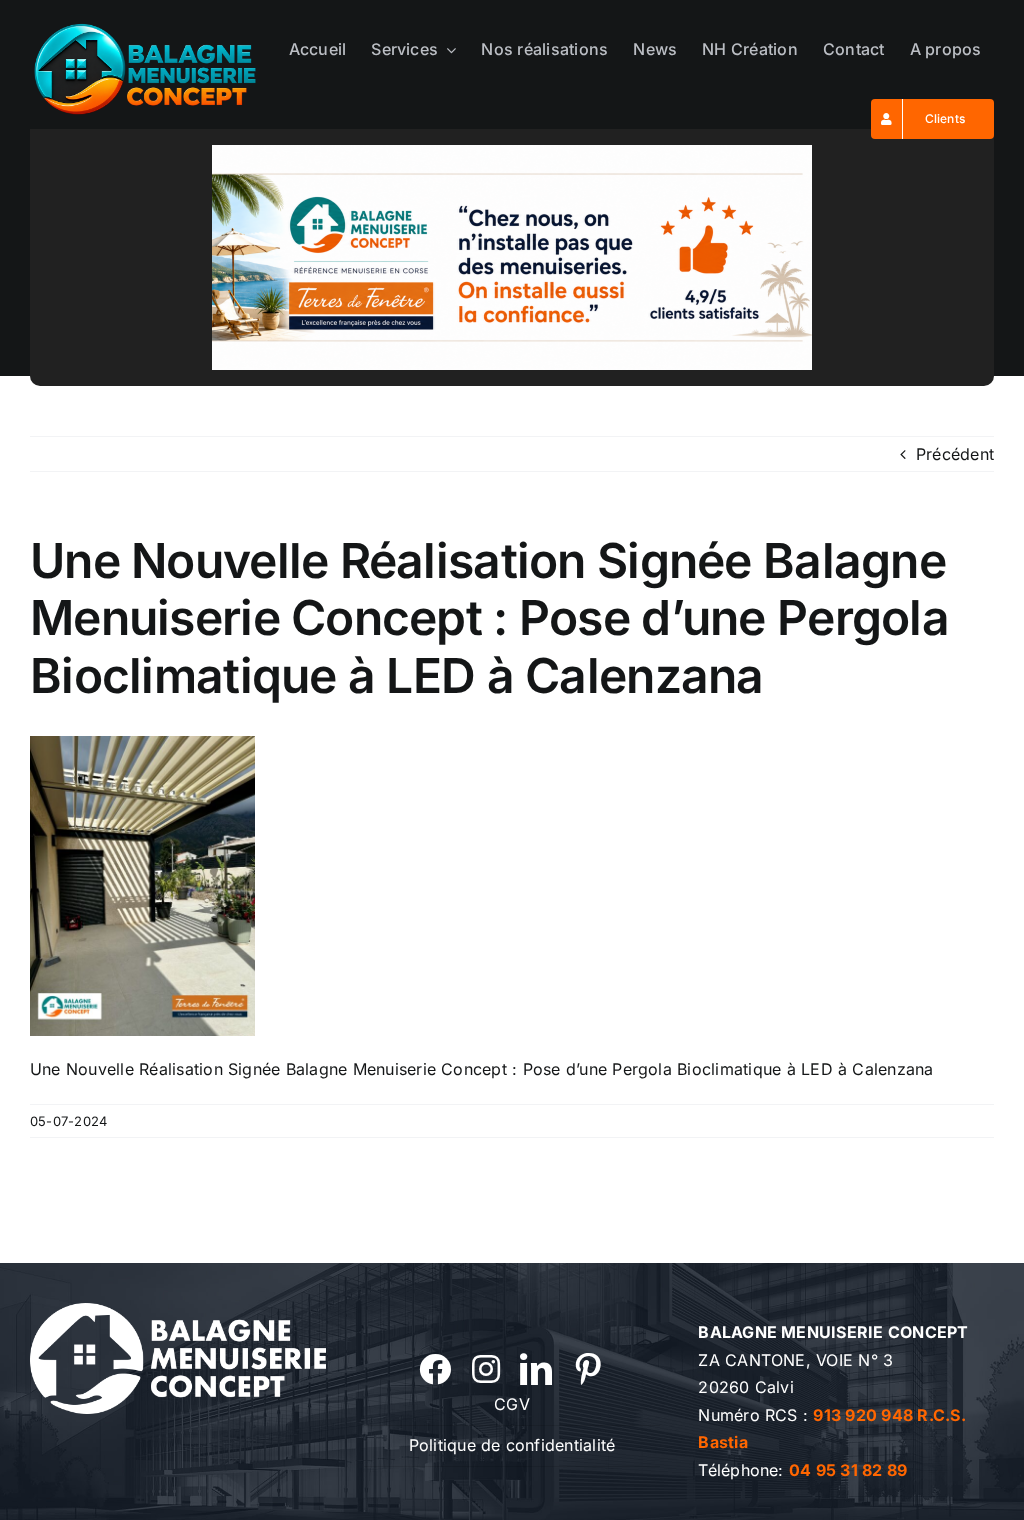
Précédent (955, 454)
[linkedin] (536, 1369)
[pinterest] (588, 1369)
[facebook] (435, 1369)
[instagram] (486, 1369)
